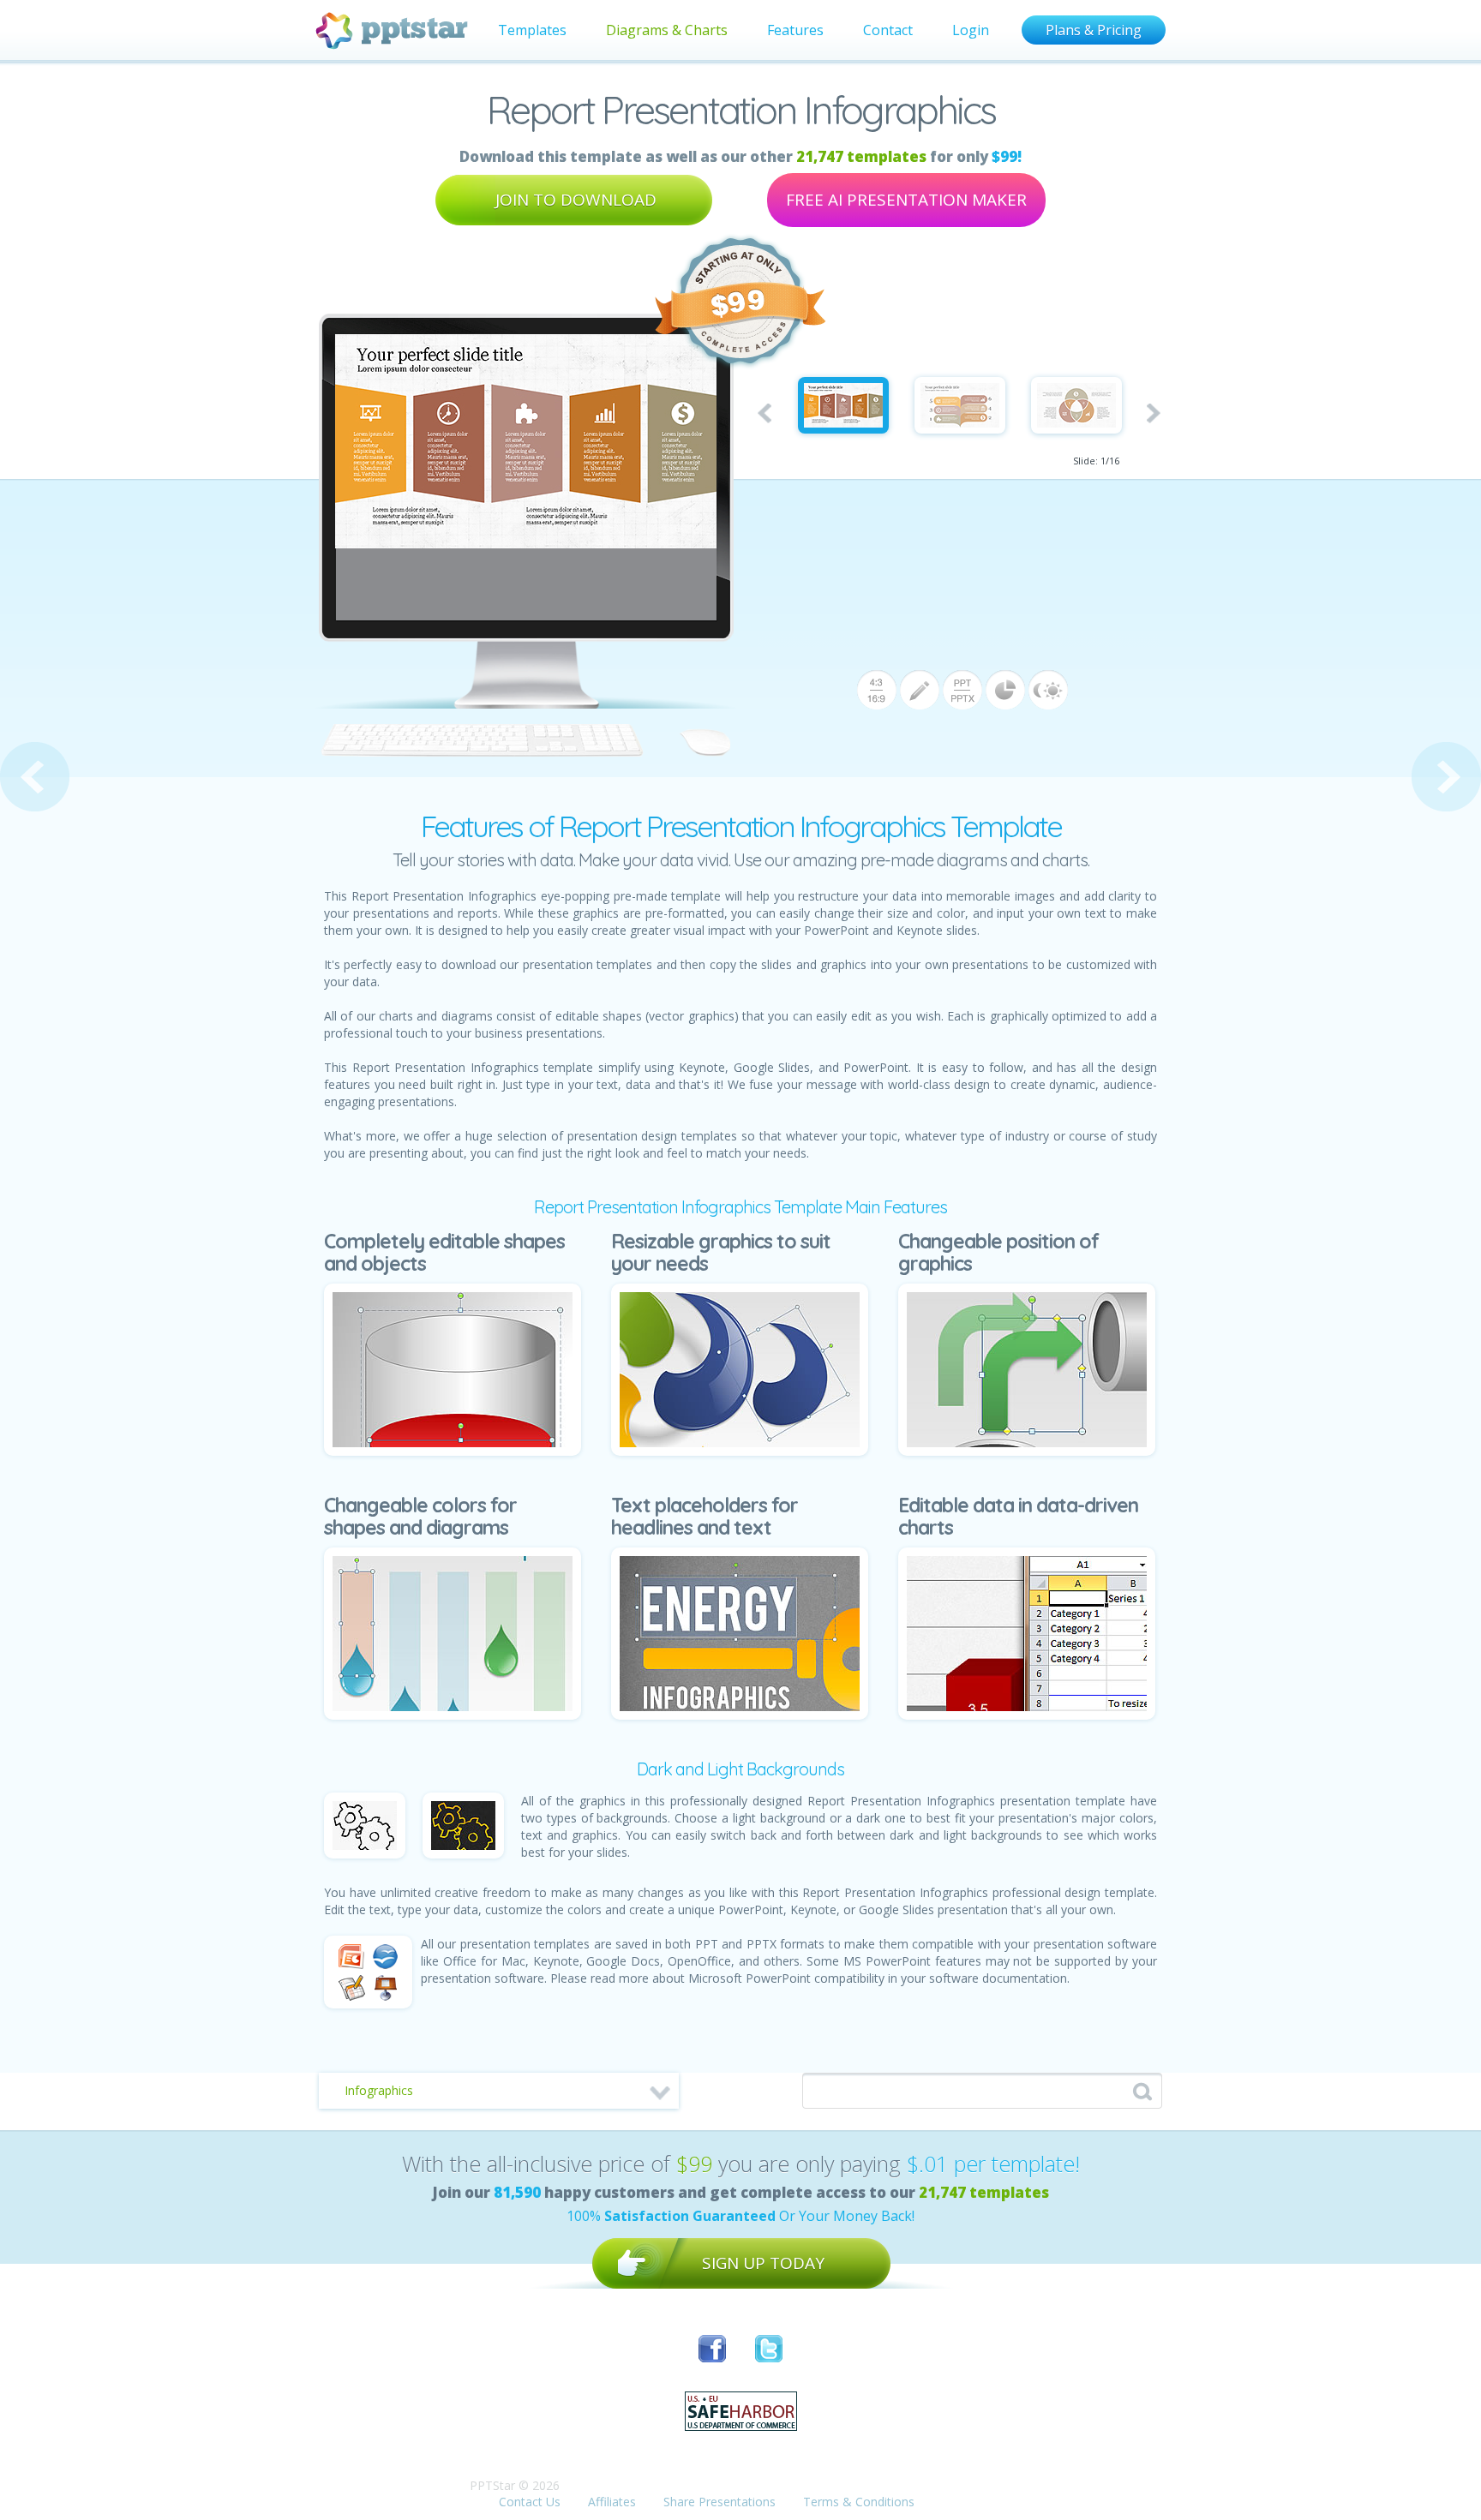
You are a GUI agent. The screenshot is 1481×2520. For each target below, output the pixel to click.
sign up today (763, 2263)
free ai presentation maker (906, 200)
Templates (532, 30)
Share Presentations (720, 2502)
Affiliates (612, 2502)
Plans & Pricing (1094, 30)
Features (795, 30)
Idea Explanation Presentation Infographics (1446, 777)
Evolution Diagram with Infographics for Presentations (35, 777)
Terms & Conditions (859, 2502)
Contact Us (530, 2502)
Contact (888, 30)
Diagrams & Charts (667, 30)
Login (971, 30)
